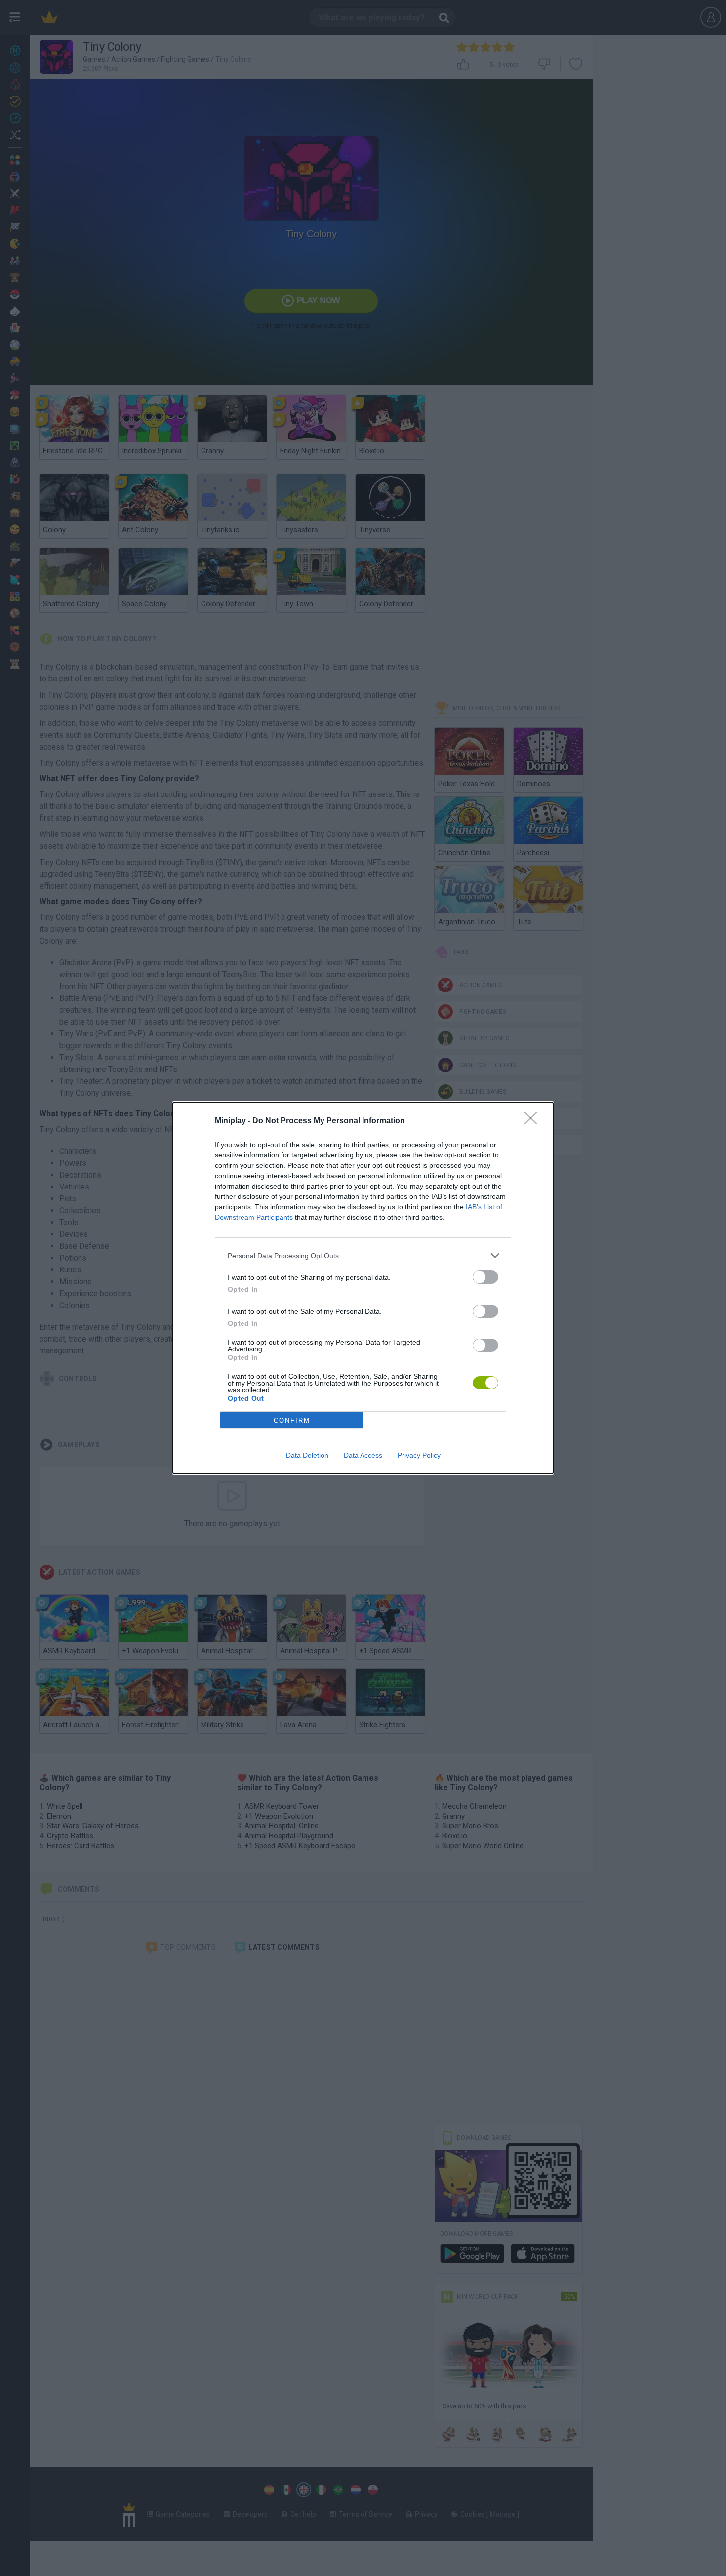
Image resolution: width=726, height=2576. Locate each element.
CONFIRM (292, 1420)
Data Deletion (307, 1455)
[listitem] (363, 1255)
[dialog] (363, 1288)
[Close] (534, 1121)
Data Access (363, 1455)
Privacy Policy (419, 1455)
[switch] (485, 1277)
